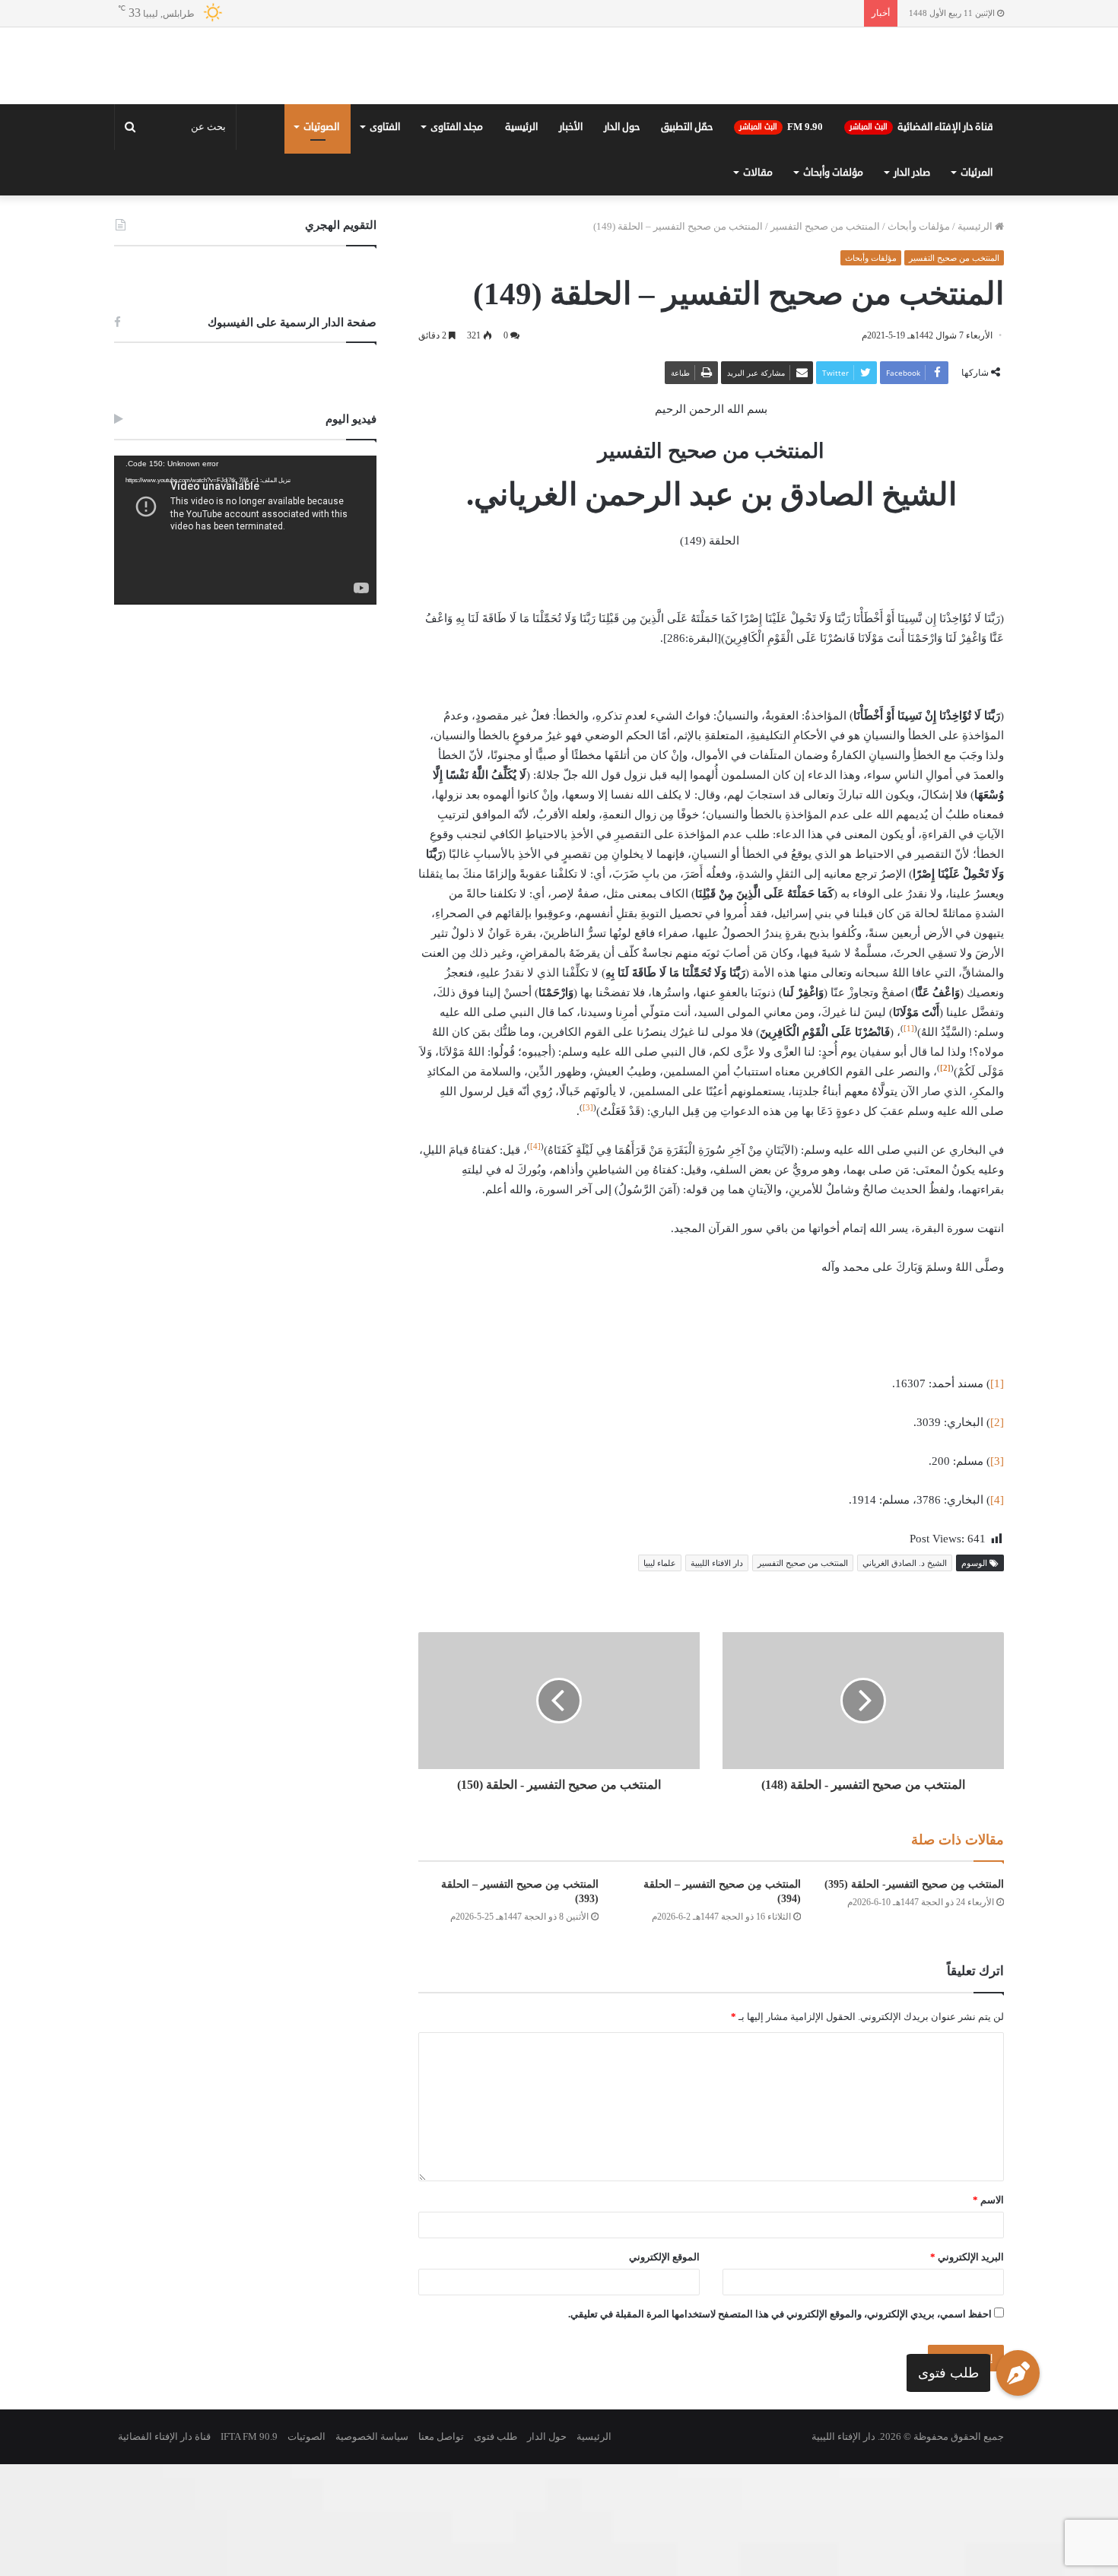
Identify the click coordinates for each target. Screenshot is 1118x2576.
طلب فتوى (948, 2372)
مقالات (758, 284)
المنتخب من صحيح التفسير (825, 338)
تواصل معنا (441, 2548)
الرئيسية (521, 239)
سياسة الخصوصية (372, 2548)
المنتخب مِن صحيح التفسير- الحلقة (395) (914, 1996)
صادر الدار (912, 284)
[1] (909, 1140)
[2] (997, 1534)
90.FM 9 (781, 239)
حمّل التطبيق (687, 239)
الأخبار (571, 239)
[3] (588, 1219)
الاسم (988, 2312)
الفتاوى (385, 239)
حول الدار (622, 239)
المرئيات (977, 284)
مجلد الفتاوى (457, 239)
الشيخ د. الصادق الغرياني (905, 1675)
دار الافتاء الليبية (717, 1675)
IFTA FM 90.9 (249, 2548)
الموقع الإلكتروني (664, 2369)
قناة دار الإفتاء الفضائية (921, 239)
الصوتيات (321, 239)
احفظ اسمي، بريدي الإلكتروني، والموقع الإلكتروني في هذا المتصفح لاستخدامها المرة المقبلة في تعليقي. (780, 2426)
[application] (245, 642)
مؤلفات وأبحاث (833, 284)
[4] (535, 1258)
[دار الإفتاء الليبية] (559, 122)
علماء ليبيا (660, 1675)
